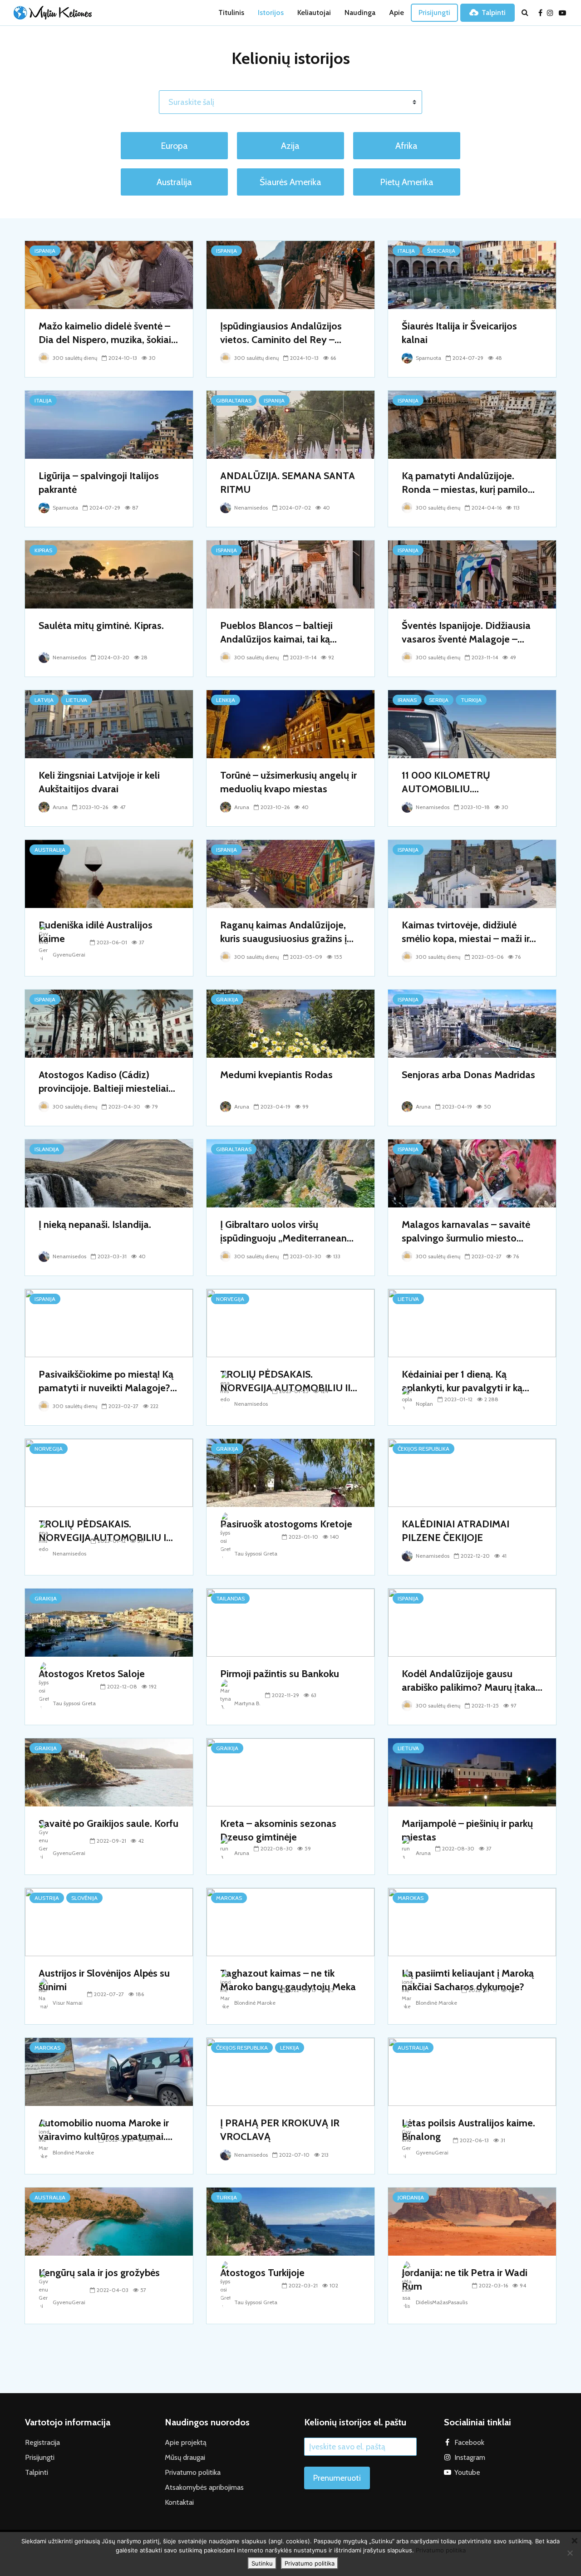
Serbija (439, 700)
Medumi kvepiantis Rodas (276, 1075)
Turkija (471, 700)
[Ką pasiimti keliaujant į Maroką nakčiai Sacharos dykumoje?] (472, 1921)
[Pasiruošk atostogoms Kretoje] (290, 1472)
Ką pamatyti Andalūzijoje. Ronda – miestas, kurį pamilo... (468, 483)
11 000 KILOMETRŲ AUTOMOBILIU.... (446, 782)
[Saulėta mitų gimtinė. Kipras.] (109, 574)
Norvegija (230, 1299)
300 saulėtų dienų (74, 358)
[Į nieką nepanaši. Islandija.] (109, 1173)
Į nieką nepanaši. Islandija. (95, 1224)
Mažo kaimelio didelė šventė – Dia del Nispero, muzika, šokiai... (108, 333)
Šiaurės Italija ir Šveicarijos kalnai (459, 333)
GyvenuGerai (68, 954)
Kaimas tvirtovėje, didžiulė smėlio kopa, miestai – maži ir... (469, 932)
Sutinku (262, 2563)
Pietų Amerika (407, 182)
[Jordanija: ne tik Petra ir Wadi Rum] (472, 2221)
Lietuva (76, 700)
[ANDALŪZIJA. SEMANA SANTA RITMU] (290, 424)
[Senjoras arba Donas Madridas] (472, 1023)
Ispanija (45, 251)
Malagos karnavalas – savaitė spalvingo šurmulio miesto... (466, 1231)
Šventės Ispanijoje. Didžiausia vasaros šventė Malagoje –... (466, 632)
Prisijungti (434, 12)
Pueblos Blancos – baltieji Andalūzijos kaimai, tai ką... (278, 632)
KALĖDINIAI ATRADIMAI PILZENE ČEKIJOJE (455, 1531)
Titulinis (231, 12)
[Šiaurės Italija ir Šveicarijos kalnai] (472, 274)
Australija (174, 182)
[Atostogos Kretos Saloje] (109, 1622)
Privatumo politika (193, 2472)
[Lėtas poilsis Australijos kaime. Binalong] (472, 2071)
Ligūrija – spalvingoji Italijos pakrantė (99, 483)
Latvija (44, 700)
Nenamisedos (250, 508)
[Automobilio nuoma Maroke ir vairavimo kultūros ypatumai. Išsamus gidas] (109, 2071)
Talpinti (494, 12)
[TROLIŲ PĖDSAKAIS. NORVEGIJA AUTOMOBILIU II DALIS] (290, 1322)
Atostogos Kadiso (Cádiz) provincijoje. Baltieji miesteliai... (107, 1082)
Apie (396, 12)
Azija (290, 146)
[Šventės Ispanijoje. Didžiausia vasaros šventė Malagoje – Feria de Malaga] (472, 574)
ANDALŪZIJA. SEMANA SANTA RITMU (288, 483)
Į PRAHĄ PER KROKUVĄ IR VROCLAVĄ (280, 2130)
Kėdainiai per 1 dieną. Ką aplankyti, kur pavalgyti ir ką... (465, 1381)
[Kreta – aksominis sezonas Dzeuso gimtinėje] (290, 1772)
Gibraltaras (234, 400)
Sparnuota (428, 358)
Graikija (227, 999)
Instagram (470, 2457)
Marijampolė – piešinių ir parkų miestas (467, 1830)
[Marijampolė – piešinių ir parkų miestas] (472, 1772)
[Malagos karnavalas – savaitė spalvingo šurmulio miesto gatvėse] (472, 1173)
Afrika (406, 146)
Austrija (47, 1898)
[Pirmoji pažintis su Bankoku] (290, 1622)
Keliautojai (314, 12)
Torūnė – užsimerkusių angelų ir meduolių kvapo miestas (288, 782)
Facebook (469, 2442)
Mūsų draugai (185, 2457)
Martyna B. (247, 1703)
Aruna (59, 807)
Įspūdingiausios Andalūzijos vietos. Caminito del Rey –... (281, 333)
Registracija (42, 2442)
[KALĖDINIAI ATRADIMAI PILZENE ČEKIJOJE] (472, 1472)
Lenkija (226, 700)
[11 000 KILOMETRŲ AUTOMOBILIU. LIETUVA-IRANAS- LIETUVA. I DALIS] (472, 724)
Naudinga (360, 12)
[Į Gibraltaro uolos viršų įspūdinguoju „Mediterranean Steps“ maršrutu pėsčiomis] (290, 1173)
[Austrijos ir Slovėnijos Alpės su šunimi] (109, 1921)
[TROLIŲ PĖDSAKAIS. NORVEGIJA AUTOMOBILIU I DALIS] (109, 1472)
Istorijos (271, 12)
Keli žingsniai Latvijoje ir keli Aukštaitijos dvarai (99, 782)
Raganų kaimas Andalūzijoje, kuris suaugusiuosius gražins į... (287, 932)
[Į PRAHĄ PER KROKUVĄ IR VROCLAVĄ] (290, 2071)
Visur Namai (67, 2003)
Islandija (47, 1149)
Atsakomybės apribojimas (204, 2487)
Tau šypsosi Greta (255, 1553)
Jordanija (411, 2197)
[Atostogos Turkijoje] (290, 2221)
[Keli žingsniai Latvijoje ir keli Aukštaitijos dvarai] (109, 724)
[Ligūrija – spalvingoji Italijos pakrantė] (109, 424)
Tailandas (230, 1598)
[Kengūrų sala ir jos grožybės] (109, 2221)
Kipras (43, 550)
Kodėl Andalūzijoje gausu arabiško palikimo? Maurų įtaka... (472, 1681)
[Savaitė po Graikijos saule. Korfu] (109, 1772)
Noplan (424, 1404)
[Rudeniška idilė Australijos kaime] (109, 873)
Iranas (407, 700)
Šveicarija (441, 251)
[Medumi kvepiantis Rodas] (290, 1023)
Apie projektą (186, 2442)
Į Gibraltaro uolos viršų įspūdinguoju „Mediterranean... (287, 1231)
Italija (406, 251)
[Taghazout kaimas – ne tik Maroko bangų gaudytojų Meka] (290, 1921)
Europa (174, 146)
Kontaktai (179, 2502)
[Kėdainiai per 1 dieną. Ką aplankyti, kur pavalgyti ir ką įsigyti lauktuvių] (472, 1322)
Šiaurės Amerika (290, 182)
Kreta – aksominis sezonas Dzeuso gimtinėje (278, 1830)
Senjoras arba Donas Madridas (468, 1075)
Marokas (229, 1898)
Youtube (467, 2472)
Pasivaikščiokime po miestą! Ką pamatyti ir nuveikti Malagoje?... (108, 1381)
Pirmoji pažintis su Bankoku (280, 1674)
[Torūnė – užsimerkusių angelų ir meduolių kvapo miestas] (290, 724)
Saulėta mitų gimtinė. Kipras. (101, 626)
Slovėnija (84, 1898)
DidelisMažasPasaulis (441, 2302)
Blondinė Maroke (254, 2003)
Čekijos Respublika (423, 1449)
